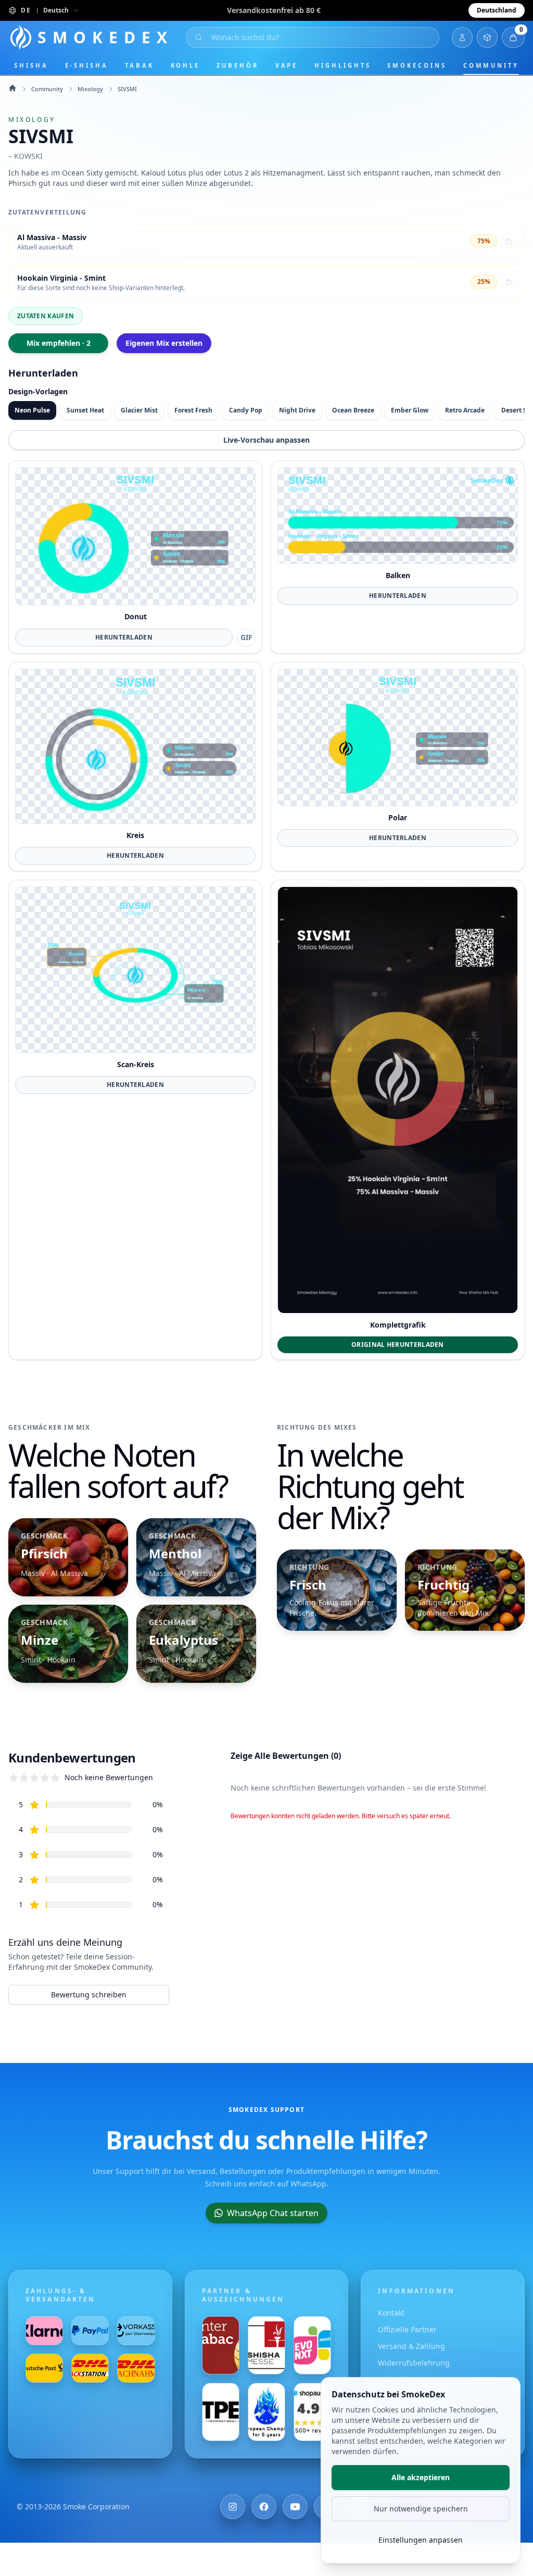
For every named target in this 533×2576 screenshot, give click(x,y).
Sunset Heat (85, 410)
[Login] (462, 37)
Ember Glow (410, 410)
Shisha (31, 65)
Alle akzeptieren (421, 2477)
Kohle (186, 65)
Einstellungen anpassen (421, 2540)
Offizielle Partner (407, 2329)
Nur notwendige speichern (421, 2509)
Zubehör (237, 65)
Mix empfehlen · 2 (59, 343)
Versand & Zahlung (411, 2346)
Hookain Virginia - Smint (61, 278)
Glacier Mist (139, 410)
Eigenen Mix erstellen (164, 343)
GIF (246, 637)
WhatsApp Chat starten (273, 2213)
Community (491, 65)
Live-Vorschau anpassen (266, 440)
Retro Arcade (465, 410)
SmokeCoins (417, 65)
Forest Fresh (193, 410)
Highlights (342, 65)
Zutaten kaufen (46, 316)
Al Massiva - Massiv (52, 237)
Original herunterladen (398, 1345)
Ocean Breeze (353, 410)
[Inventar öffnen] (487, 37)
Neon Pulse (32, 410)
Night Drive (297, 410)
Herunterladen (124, 637)
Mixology (90, 89)
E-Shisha (87, 65)
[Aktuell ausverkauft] (509, 241)
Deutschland (497, 10)
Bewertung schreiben (89, 1994)
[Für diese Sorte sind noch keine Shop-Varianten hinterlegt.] (509, 282)
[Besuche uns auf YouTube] (295, 2507)
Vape (287, 65)
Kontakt (391, 2313)
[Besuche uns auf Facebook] (264, 2507)
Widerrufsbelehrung (414, 2363)
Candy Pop (246, 410)
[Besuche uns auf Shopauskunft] (312, 2412)
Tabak (139, 65)
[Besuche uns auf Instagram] (233, 2507)
